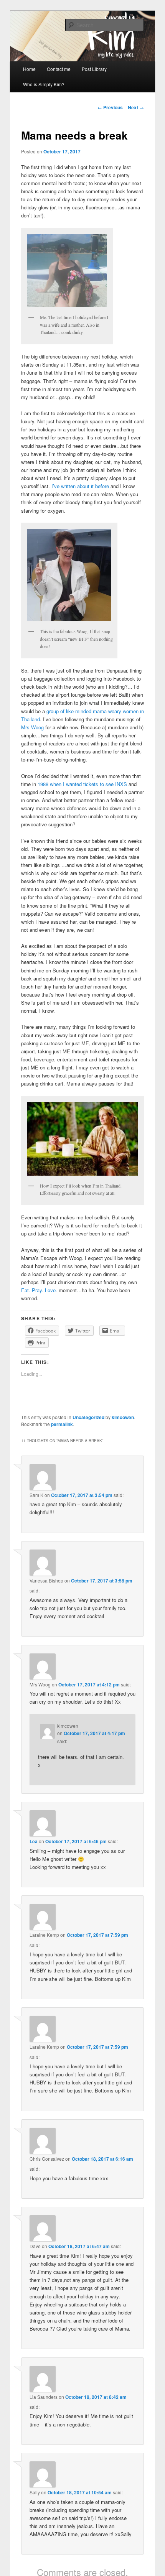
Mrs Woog (33, 727)
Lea (34, 1841)
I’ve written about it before (81, 486)
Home (29, 69)
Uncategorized (88, 1417)
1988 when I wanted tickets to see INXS (82, 784)
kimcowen (123, 1417)
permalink (62, 1424)
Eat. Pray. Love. (39, 1290)
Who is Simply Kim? (44, 84)
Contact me (59, 69)
